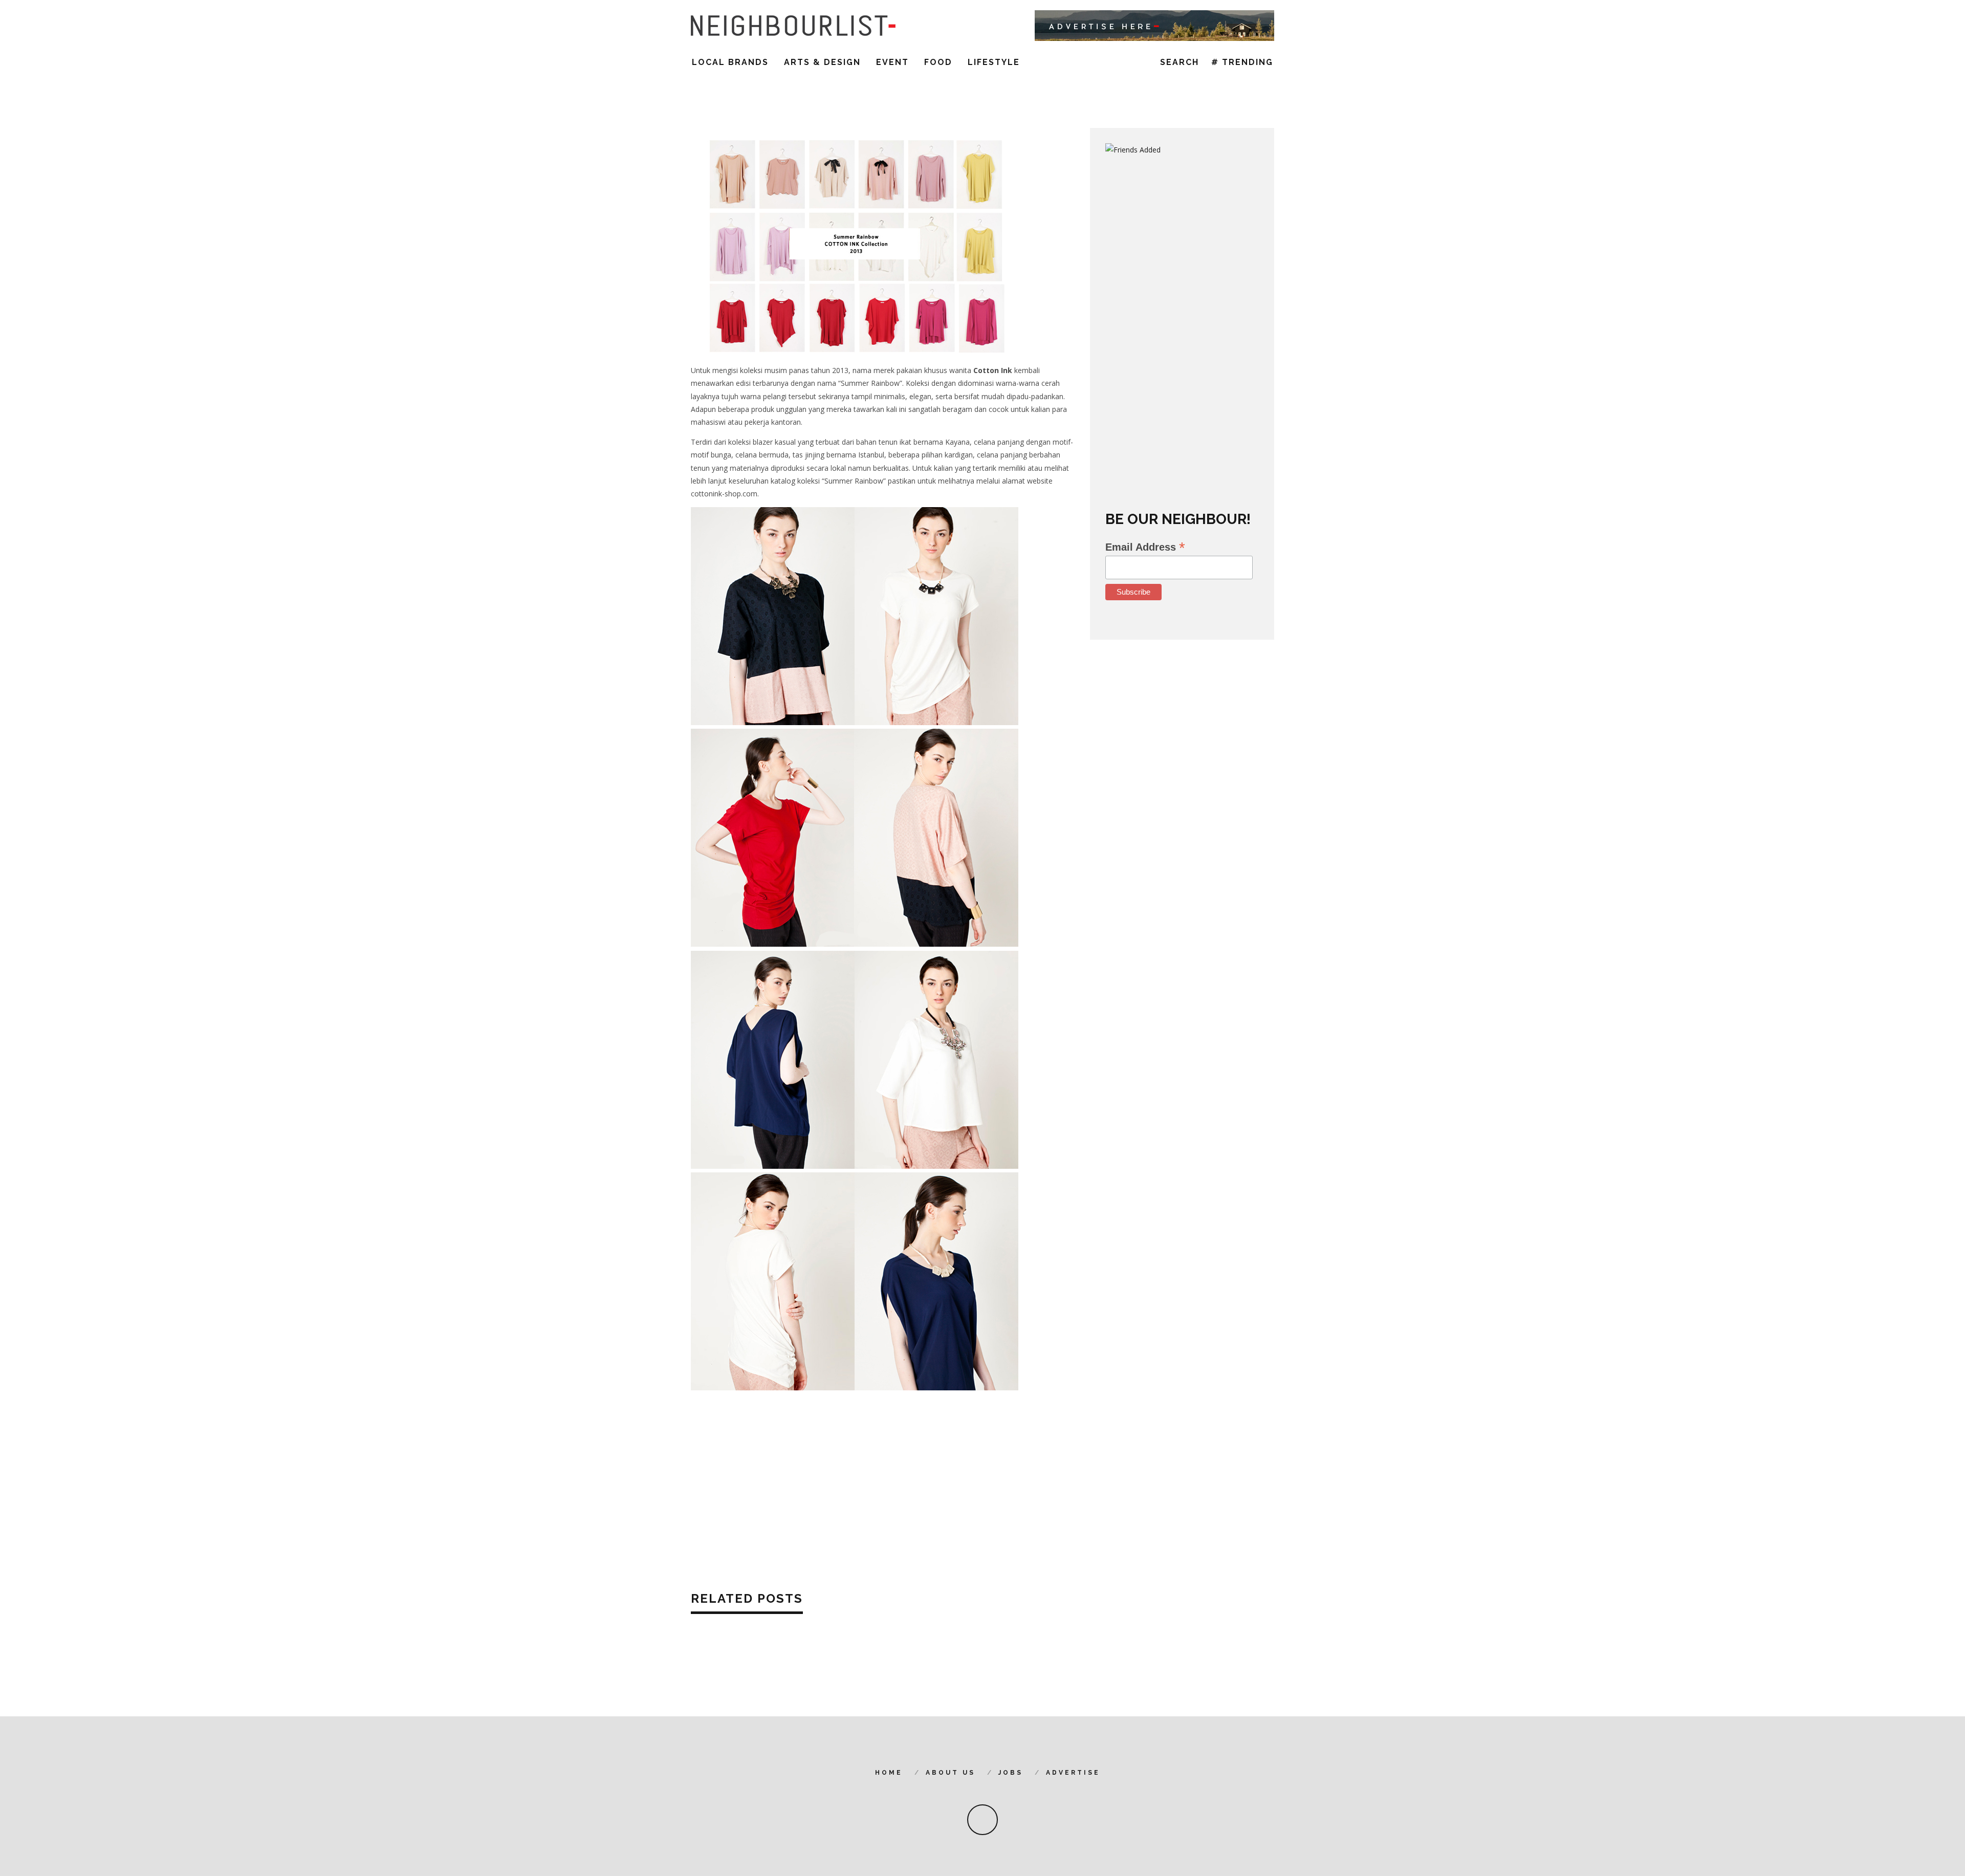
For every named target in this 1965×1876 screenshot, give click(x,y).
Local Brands (730, 62)
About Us (951, 1773)
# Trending (1242, 62)
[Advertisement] (883, 1488)
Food (938, 62)
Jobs (1011, 1773)
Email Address (1145, 547)
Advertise (1073, 1773)
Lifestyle (994, 62)
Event (892, 62)
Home (889, 1773)
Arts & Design (822, 62)
